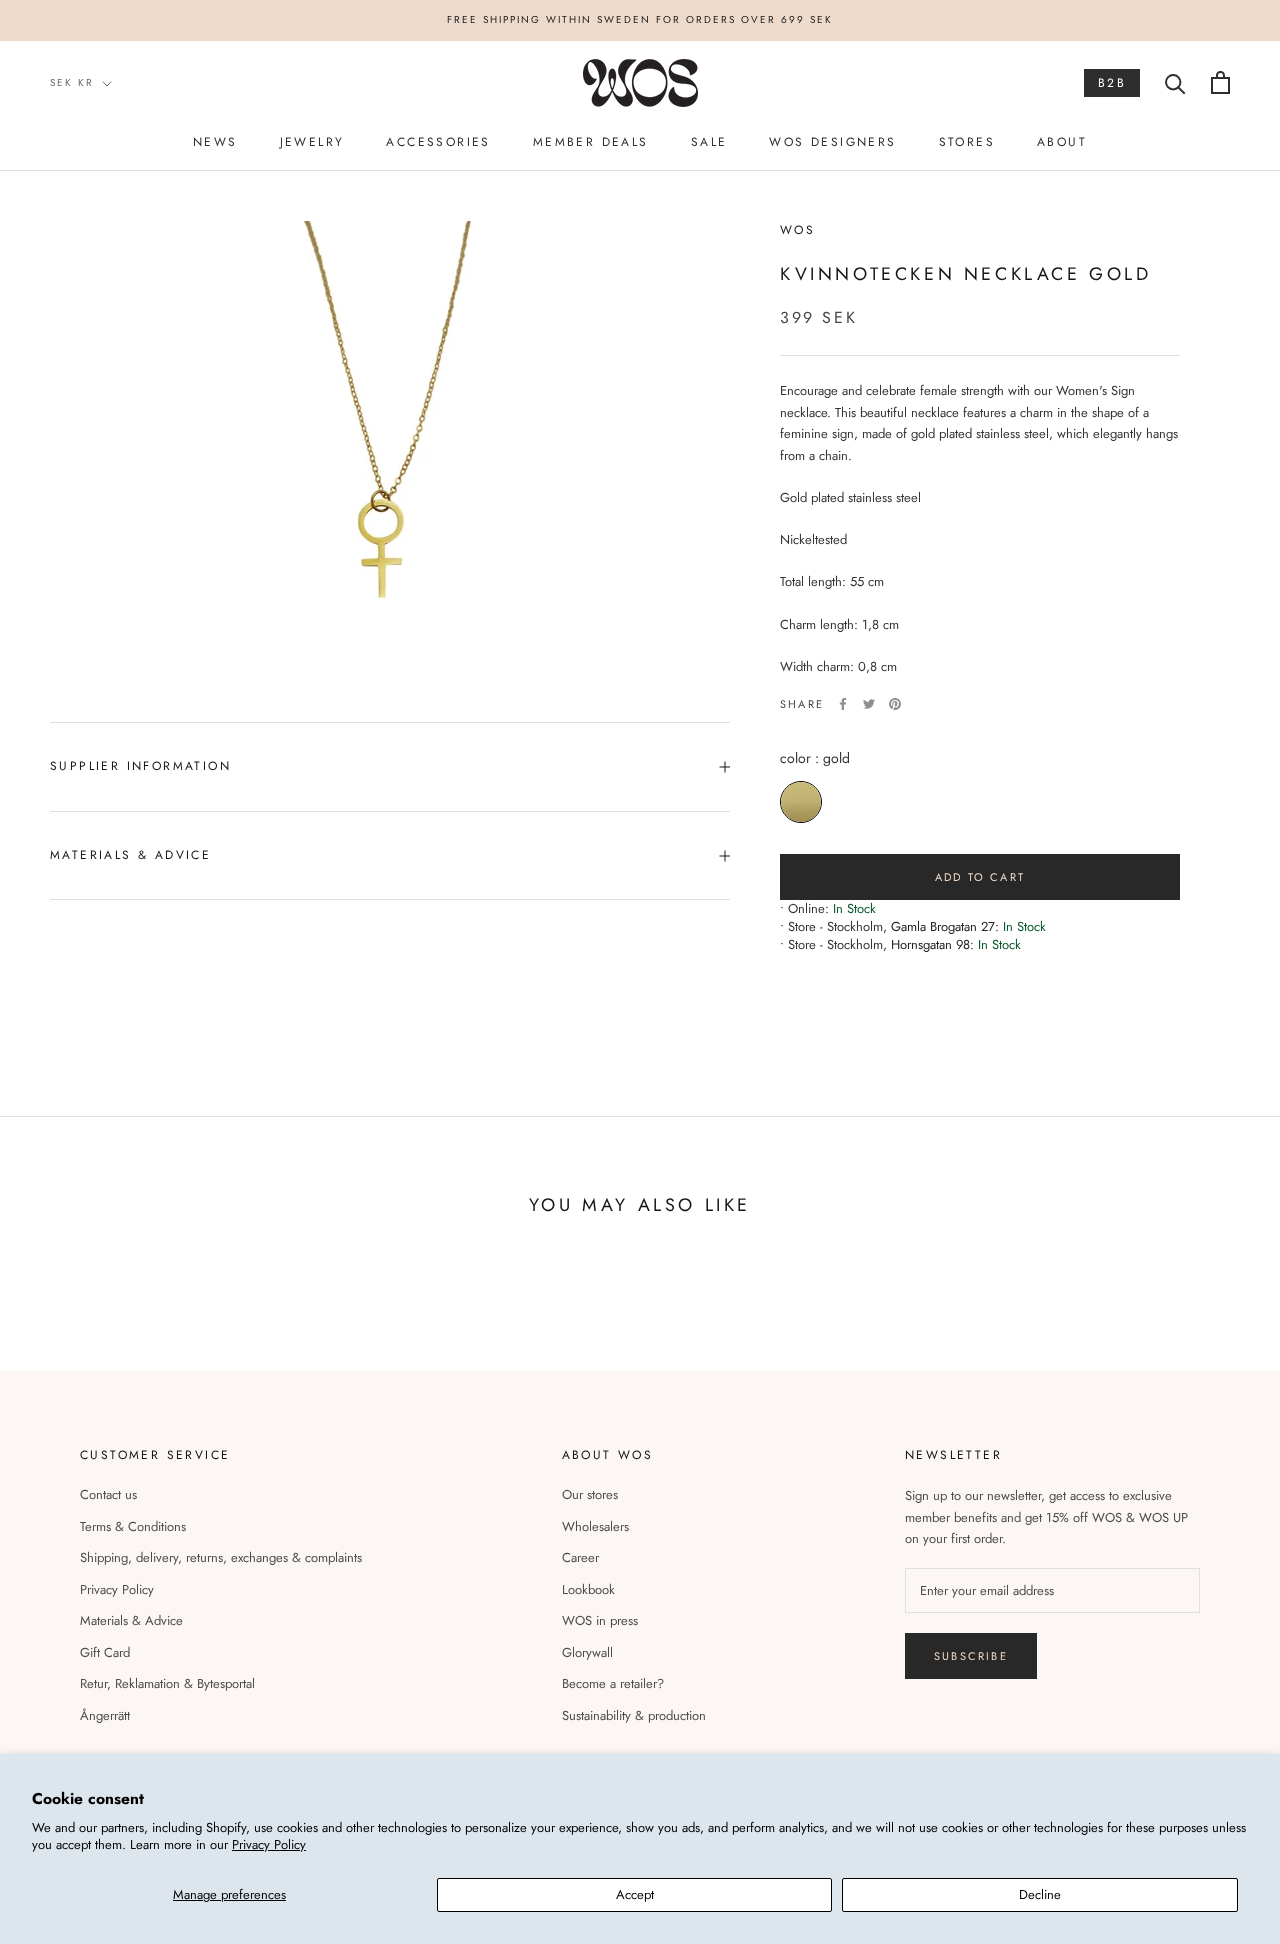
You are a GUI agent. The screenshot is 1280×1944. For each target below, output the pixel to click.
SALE (709, 142)
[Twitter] (869, 704)
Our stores (590, 1494)
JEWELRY (312, 142)
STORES (967, 142)
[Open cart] (1220, 82)
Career (580, 1557)
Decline (1040, 1894)
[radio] (801, 802)
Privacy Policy (269, 1844)
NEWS (215, 142)
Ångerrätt (105, 1715)
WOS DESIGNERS (832, 142)
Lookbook (588, 1589)
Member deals (591, 142)
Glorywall (587, 1652)
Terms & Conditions (133, 1526)
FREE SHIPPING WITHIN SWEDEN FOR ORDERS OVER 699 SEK (640, 19)
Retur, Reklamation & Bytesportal (167, 1683)
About (1062, 142)
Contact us (108, 1494)
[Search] (1175, 82)
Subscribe (971, 1656)
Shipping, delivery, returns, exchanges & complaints (221, 1557)
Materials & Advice (131, 1620)
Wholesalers (595, 1526)
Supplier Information (140, 766)
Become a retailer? (613, 1683)
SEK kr (72, 82)
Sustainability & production (634, 1715)
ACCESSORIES (438, 142)
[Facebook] (843, 704)
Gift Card (105, 1652)
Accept (635, 1894)
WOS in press (600, 1620)
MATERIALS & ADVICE (130, 855)
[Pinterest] (895, 704)
